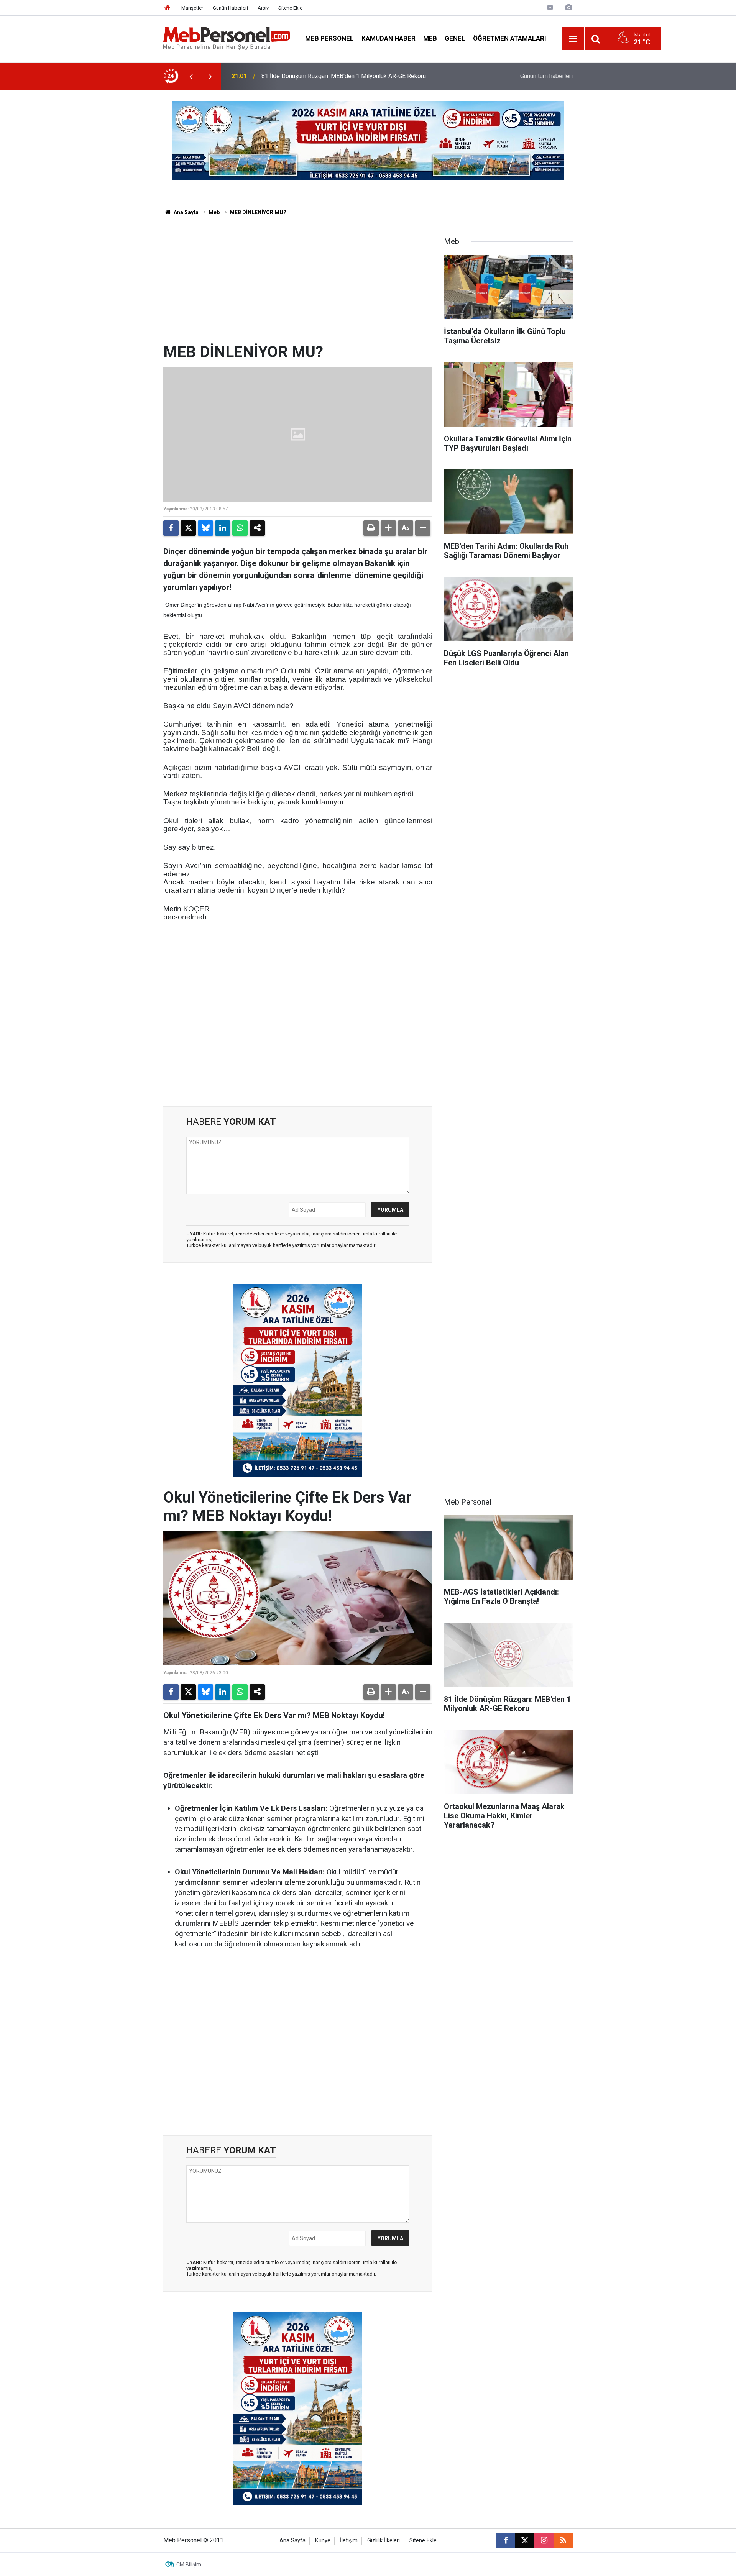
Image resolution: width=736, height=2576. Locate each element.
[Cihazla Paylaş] (257, 528)
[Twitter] (188, 528)
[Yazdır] (371, 528)
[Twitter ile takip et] (525, 2540)
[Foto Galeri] (568, 7)
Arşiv (263, 8)
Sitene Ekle (290, 8)
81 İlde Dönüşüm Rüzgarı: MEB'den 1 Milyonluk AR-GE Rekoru (344, 76)
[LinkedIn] (223, 528)
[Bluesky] (205, 528)
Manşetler (192, 8)
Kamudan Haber (389, 38)
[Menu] (573, 39)
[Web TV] (550, 7)
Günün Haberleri (230, 8)
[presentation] (191, 76)
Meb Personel (329, 38)
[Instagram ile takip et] (544, 2540)
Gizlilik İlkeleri (384, 2541)
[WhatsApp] (240, 528)
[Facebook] (171, 528)
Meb (430, 38)
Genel (455, 38)
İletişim (349, 2541)
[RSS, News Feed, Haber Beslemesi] (563, 2540)
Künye (323, 2541)
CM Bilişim (189, 2565)
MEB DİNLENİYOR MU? (258, 212)
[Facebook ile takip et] (506, 2540)
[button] (388, 528)
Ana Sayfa (186, 212)
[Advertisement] (298, 285)
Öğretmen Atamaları (510, 38)
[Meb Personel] (227, 38)
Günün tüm (546, 76)
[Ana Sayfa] (168, 8)
